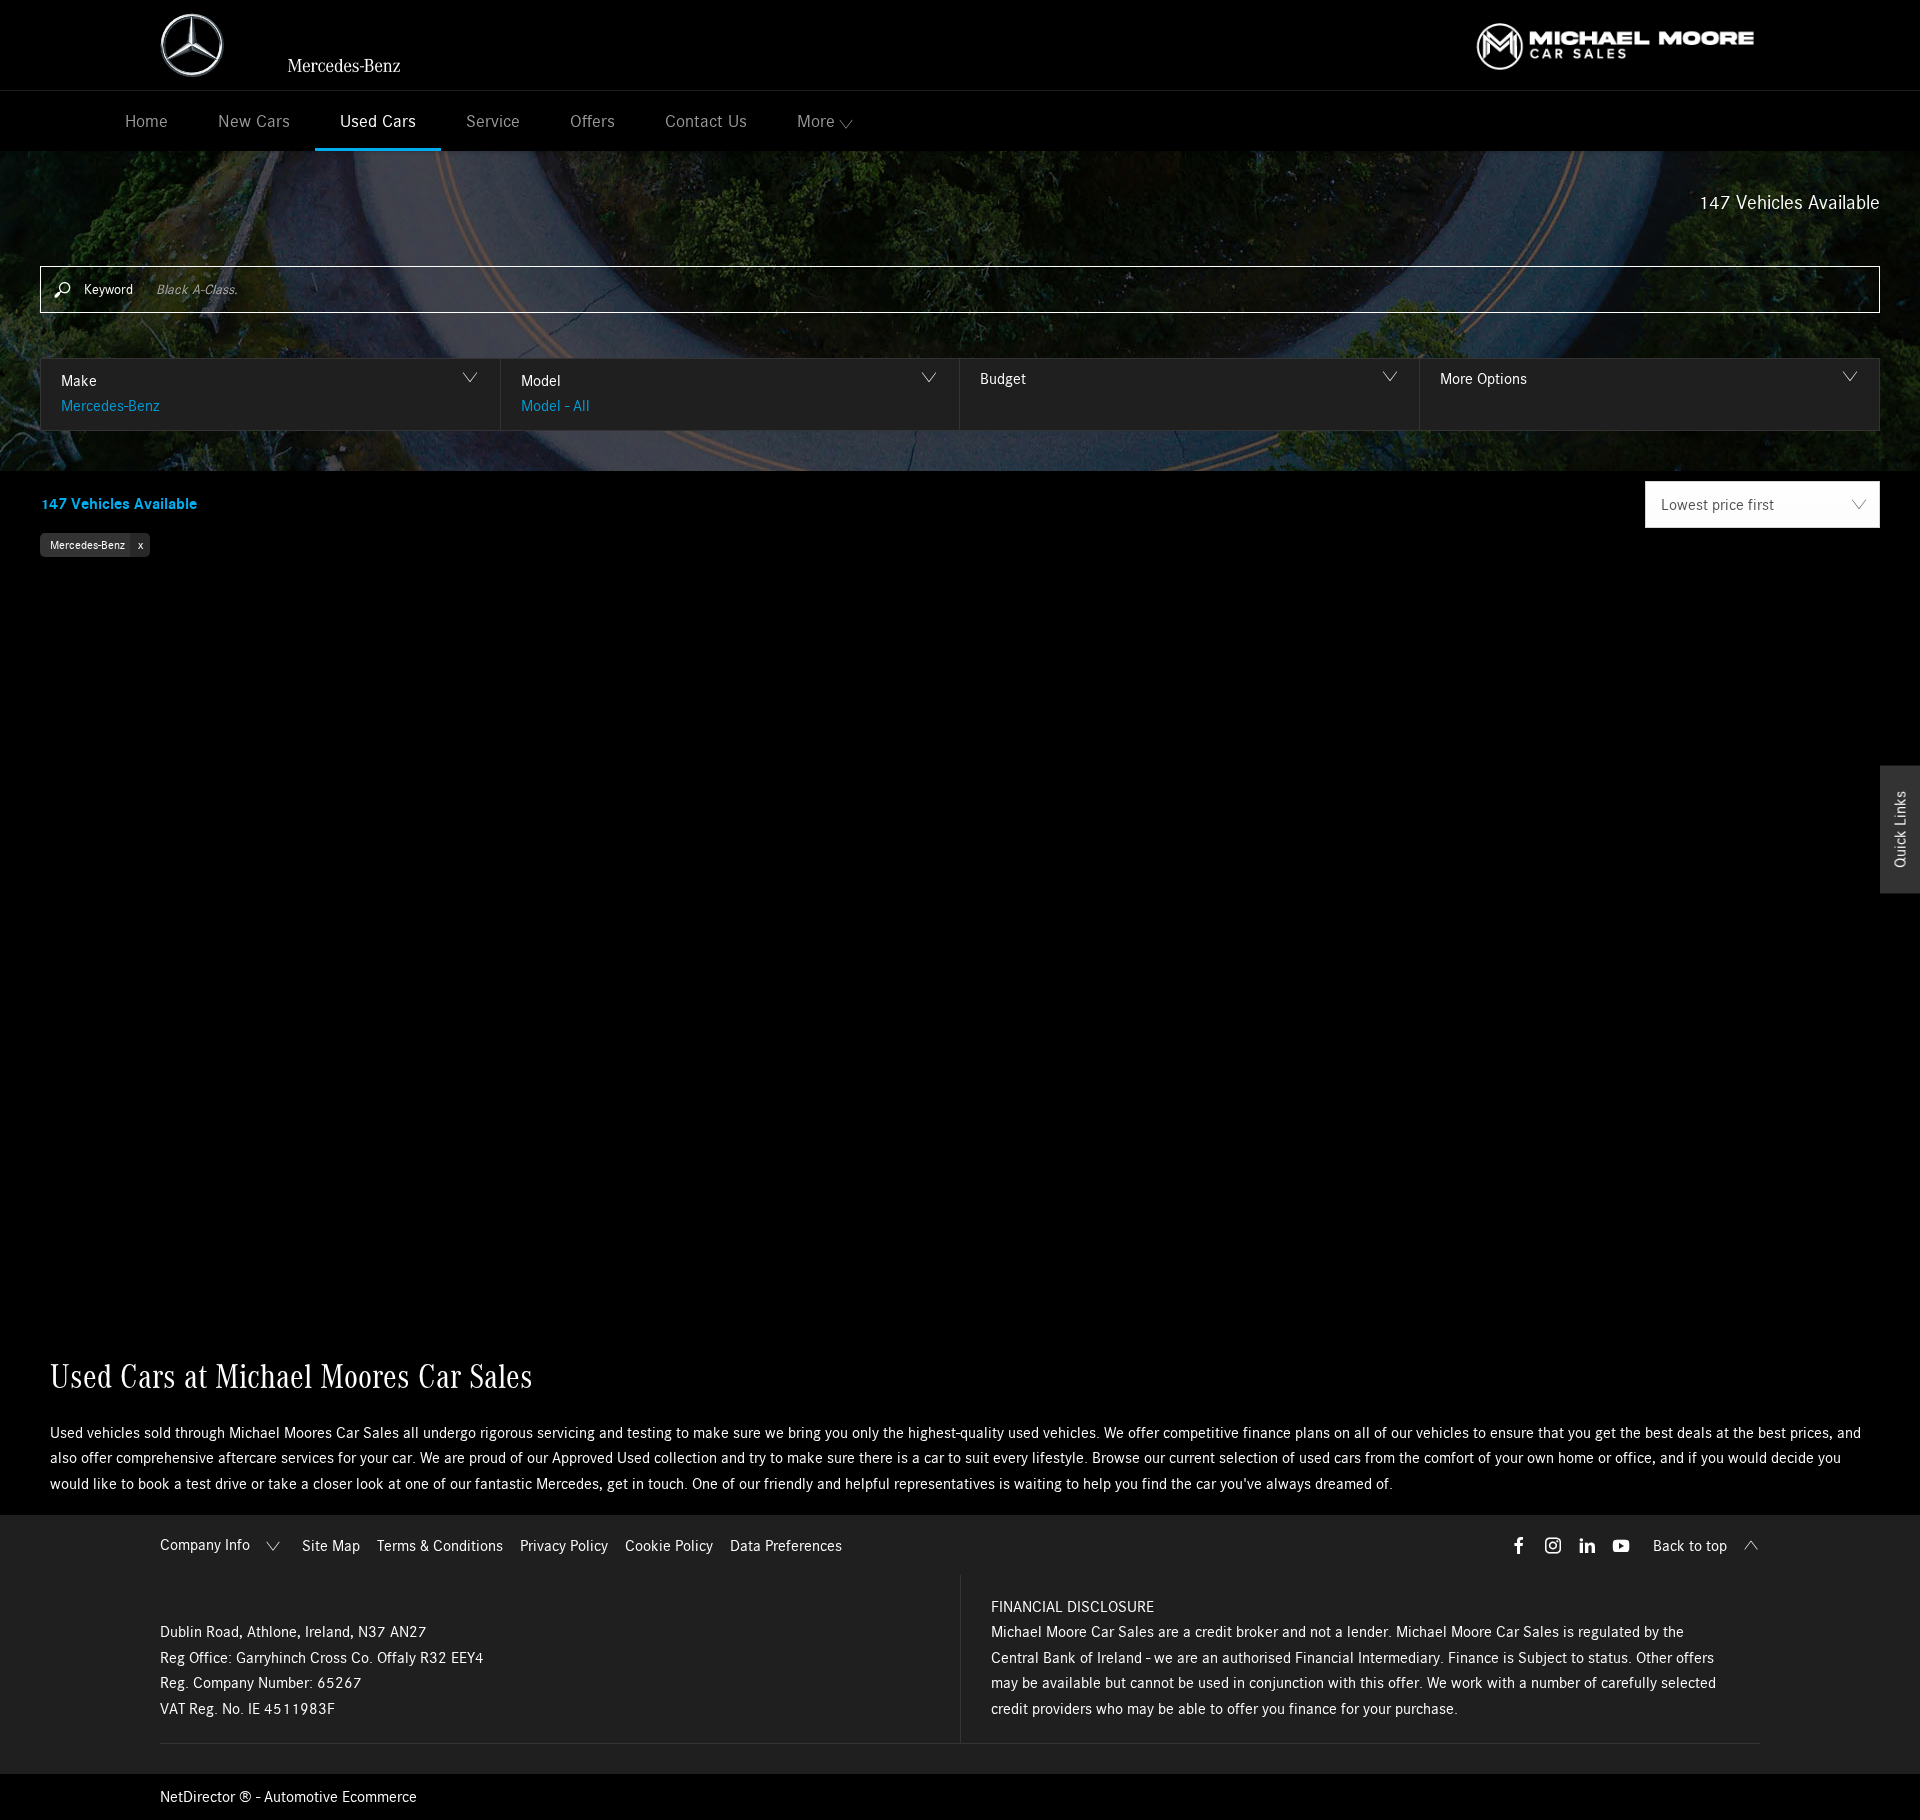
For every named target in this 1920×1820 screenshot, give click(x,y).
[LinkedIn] (1587, 1545)
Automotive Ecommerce (340, 1797)
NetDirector (199, 1797)
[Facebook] (1519, 1545)
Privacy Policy (564, 1546)
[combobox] (1762, 504)
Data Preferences (786, 1546)
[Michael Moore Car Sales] (1615, 44)
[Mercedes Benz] (280, 45)
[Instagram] (1553, 1545)
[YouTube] (1621, 1545)
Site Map (331, 1546)
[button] (270, 394)
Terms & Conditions (440, 1546)
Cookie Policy (669, 1546)
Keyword (108, 289)
